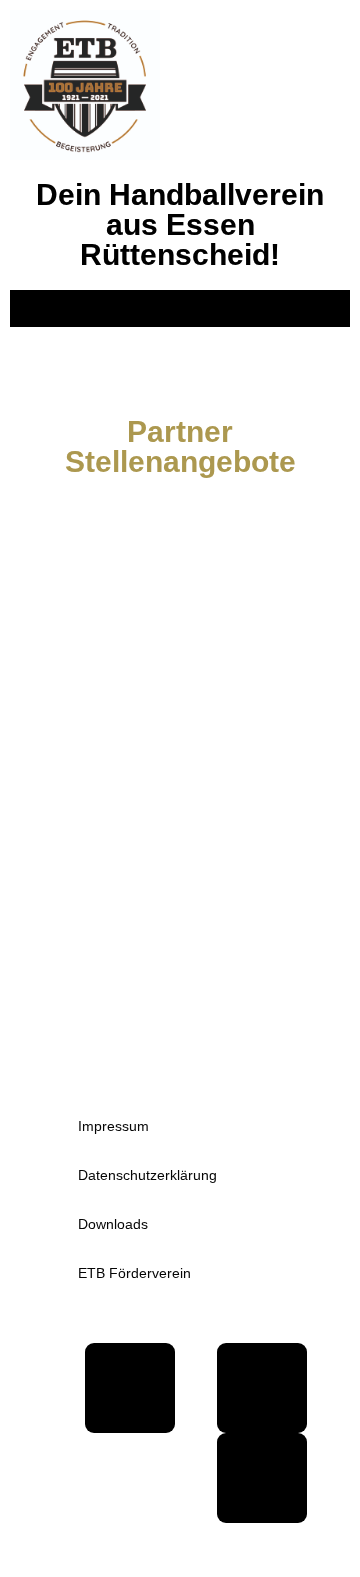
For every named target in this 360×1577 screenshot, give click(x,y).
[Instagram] (262, 1478)
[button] (180, 308)
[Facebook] (130, 1388)
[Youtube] (262, 1388)
